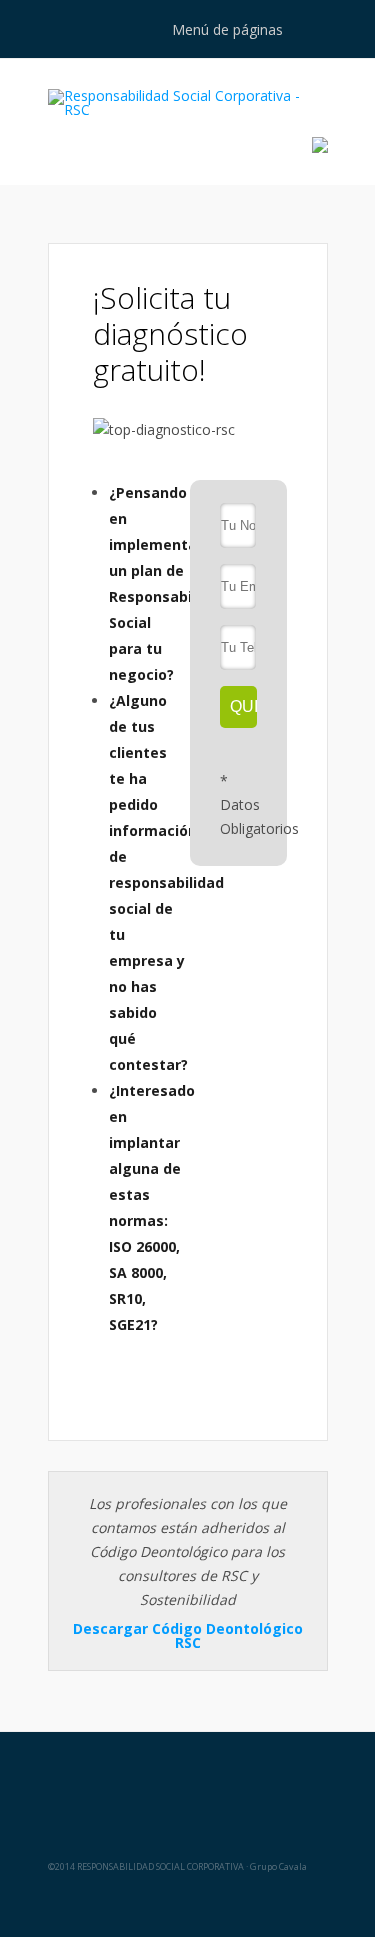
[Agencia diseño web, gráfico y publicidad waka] (187, 1902)
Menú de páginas (227, 29)
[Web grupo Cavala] (187, 1780)
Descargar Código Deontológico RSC (188, 1635)
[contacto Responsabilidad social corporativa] (320, 147)
